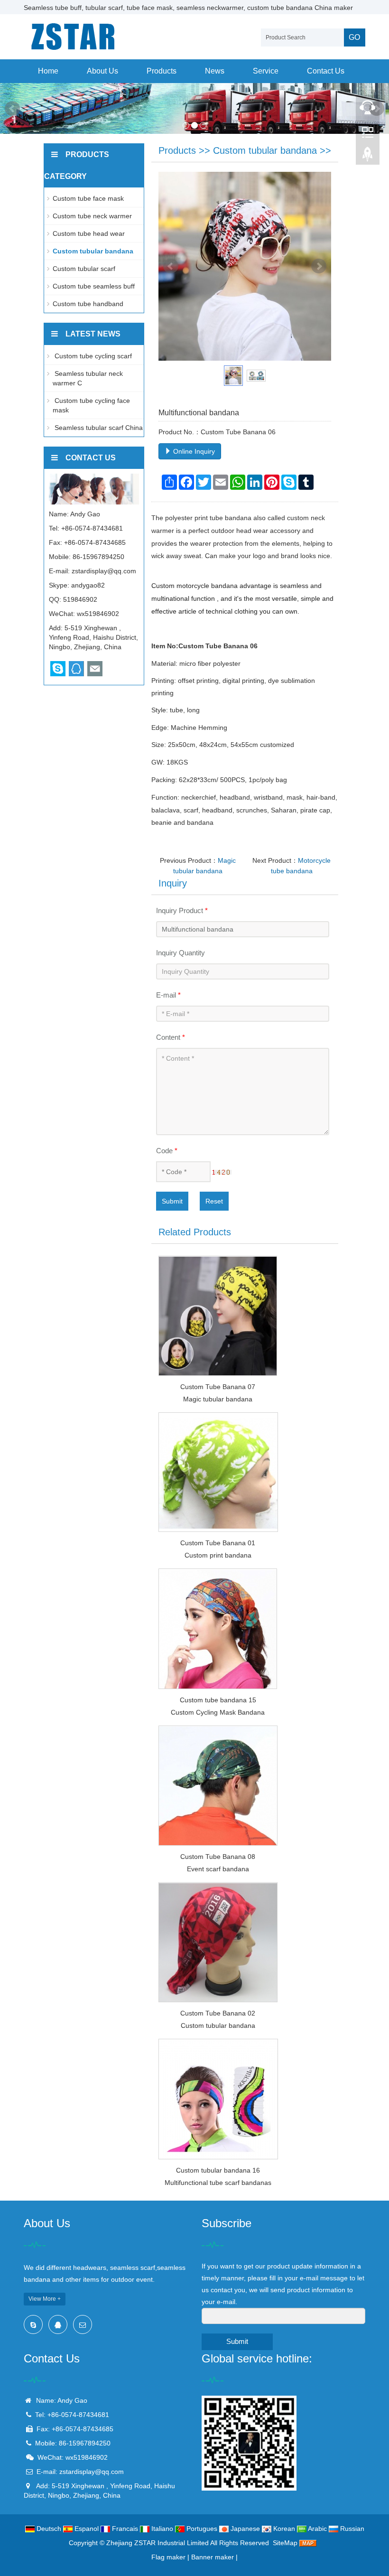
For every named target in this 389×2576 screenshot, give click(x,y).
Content (171, 1037)
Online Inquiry (193, 451)
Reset (214, 1201)
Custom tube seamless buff (94, 286)
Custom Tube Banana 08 (218, 1857)
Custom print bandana (218, 1555)
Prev (12, 109)
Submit (172, 1201)
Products (162, 71)
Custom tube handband (88, 304)
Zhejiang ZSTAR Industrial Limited (157, 2543)
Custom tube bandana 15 (218, 1700)
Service (266, 71)
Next (319, 266)
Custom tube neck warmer (92, 216)
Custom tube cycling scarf (92, 356)
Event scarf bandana (218, 1869)
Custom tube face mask (88, 198)
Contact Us (326, 71)
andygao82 (88, 585)
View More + (45, 2299)
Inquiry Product (182, 910)
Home (48, 71)
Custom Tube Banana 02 (218, 2013)
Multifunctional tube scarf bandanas (218, 2183)
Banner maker (213, 2557)
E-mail (168, 995)
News (215, 71)
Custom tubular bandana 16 (218, 2170)
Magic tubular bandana (218, 1399)
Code (167, 1151)
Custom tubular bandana (265, 150)
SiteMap (285, 2543)
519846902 (80, 599)
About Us (102, 71)
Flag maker (168, 2557)
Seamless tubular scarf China (98, 428)
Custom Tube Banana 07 (218, 1387)
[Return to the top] (368, 157)
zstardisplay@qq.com (104, 571)
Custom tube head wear (89, 233)
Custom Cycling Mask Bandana (218, 1712)
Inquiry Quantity (181, 953)
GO (354, 37)
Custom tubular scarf (84, 269)
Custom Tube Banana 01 (218, 1543)
